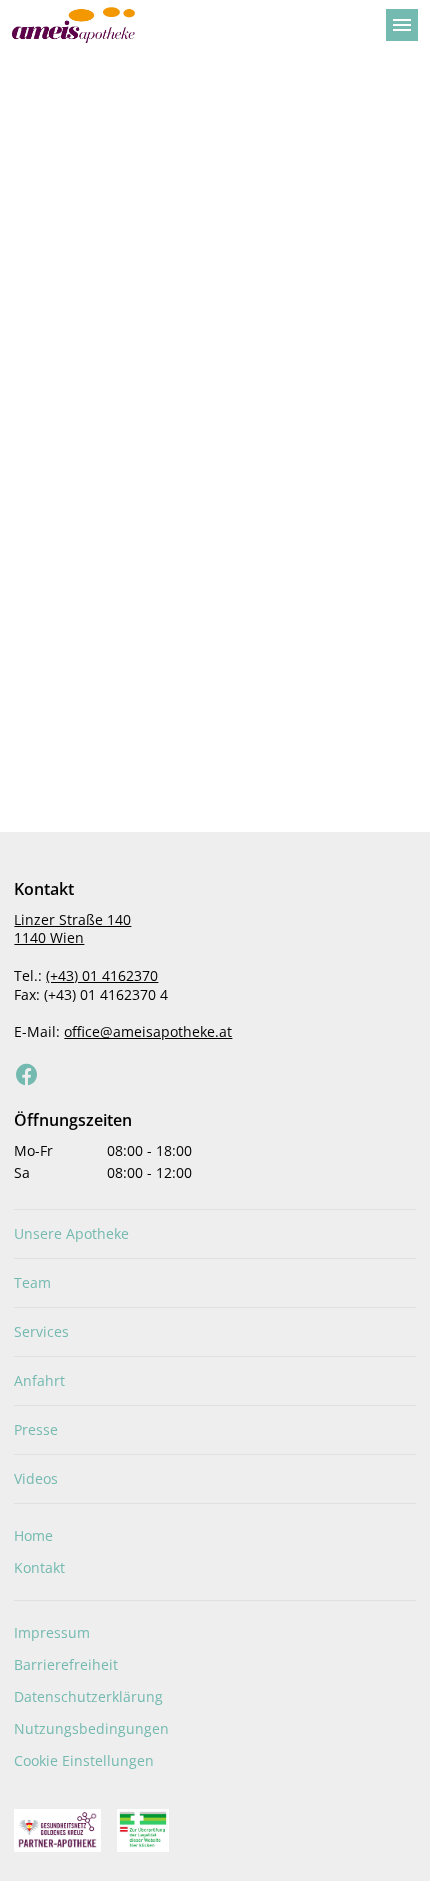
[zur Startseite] (191, 25)
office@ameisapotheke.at (148, 1031)
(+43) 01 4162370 (102, 975)
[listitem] (214, 1234)
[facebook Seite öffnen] (27, 1075)
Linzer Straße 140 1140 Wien (72, 929)
